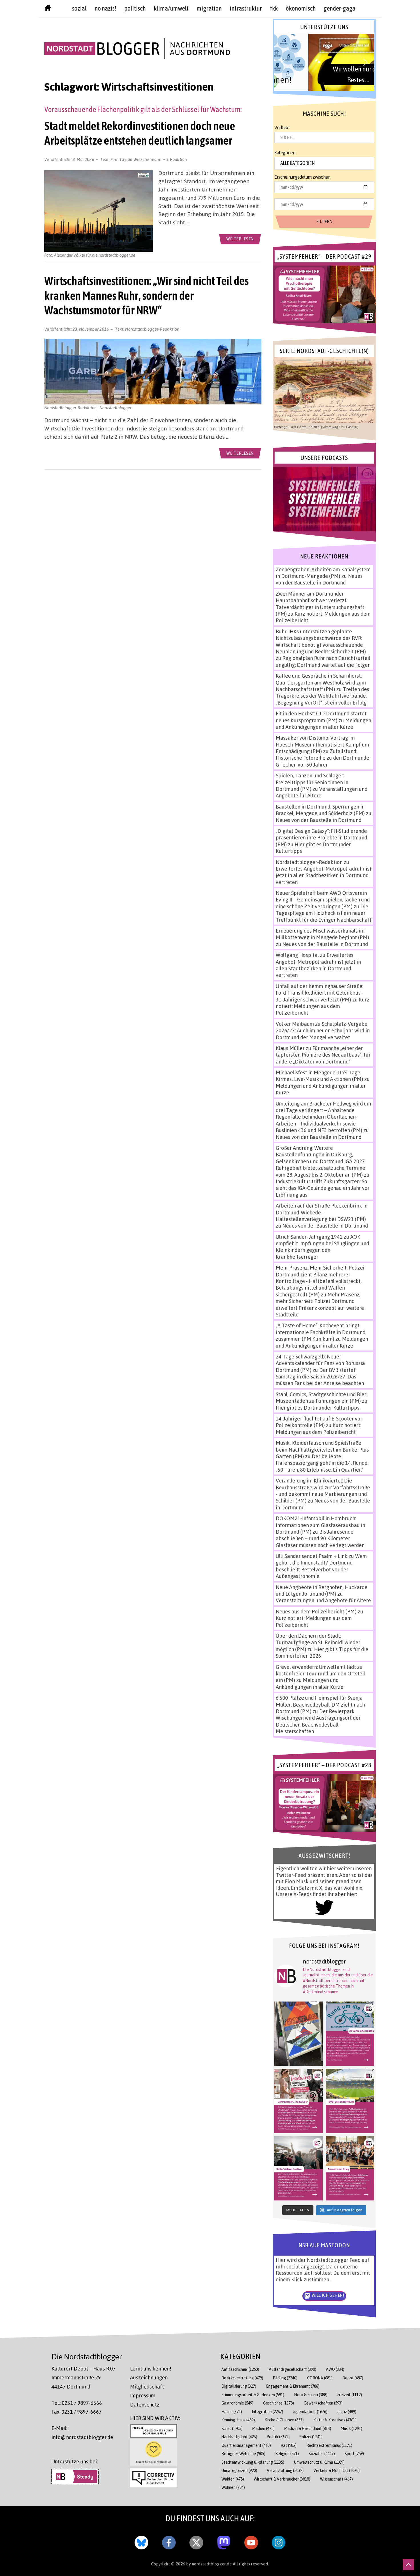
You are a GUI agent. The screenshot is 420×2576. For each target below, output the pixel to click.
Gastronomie (237, 2403)
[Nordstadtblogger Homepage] (48, 9)
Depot (353, 2378)
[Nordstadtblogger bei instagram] (279, 2541)
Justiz (347, 2412)
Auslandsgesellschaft (293, 2369)
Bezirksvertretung (242, 2378)
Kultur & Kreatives (335, 2420)
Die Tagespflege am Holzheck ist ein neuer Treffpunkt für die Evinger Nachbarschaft (324, 913)
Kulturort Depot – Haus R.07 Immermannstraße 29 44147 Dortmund (84, 2378)
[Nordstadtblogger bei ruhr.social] (224, 2541)
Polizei (311, 2437)
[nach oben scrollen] (409, 2565)
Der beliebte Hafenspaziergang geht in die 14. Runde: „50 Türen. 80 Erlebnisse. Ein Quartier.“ (322, 1463)
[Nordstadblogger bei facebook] (169, 2541)
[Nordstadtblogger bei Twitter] (196, 2541)
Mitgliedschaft (147, 2387)
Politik (278, 2437)
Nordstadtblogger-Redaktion (152, 329)
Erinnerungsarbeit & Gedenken (253, 2395)
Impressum (143, 2395)
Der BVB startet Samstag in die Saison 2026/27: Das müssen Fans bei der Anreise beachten (320, 1377)
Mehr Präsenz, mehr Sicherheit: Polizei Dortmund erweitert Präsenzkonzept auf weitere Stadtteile (320, 1304)
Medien (263, 2428)
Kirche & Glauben (284, 2420)
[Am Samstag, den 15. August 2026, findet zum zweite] (299, 2168)
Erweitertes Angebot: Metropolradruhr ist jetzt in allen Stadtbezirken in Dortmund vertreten (324, 875)
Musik (352, 2428)
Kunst (232, 2428)
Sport (354, 2454)
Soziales (322, 2454)
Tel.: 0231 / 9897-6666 (77, 2403)
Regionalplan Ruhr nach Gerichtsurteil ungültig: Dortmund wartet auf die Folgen (323, 661)
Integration (267, 2412)
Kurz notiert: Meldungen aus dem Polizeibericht (323, 1006)
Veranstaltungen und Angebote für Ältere (323, 1600)
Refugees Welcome (243, 2454)
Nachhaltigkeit (239, 2437)
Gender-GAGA (340, 8)
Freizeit (350, 2395)
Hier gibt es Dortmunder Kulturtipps (318, 1408)
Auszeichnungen (149, 2377)
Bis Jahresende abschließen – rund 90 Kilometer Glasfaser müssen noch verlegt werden (320, 1538)
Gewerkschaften (323, 2403)
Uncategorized (239, 2470)
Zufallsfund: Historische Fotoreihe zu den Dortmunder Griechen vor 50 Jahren (323, 758)
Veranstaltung (285, 2470)
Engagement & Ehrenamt (293, 2386)
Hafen (232, 2412)
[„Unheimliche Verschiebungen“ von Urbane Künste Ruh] (299, 2034)
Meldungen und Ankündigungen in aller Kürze (323, 724)
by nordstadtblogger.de (210, 2564)
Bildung (285, 2378)
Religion (287, 2454)
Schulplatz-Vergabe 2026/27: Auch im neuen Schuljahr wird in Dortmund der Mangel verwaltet (323, 1030)
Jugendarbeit (310, 2412)
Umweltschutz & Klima (319, 2462)
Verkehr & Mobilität (337, 2470)
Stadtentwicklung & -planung (253, 2462)
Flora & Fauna (311, 2395)
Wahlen (233, 2479)
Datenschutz (145, 2405)
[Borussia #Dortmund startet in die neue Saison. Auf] (350, 2101)
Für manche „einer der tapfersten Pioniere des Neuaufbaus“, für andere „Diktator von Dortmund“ (323, 1055)
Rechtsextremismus (329, 2445)
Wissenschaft (336, 2479)
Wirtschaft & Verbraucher (282, 2479)
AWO (335, 2369)
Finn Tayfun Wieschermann (136, 159)
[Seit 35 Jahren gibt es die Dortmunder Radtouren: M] (350, 2034)
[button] (324, 62)
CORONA (320, 2378)
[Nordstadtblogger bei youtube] (251, 2541)
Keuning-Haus (238, 2420)
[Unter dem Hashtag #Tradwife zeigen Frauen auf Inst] (299, 2101)
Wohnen (233, 2487)
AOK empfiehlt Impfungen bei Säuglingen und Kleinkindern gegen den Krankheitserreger (322, 1247)
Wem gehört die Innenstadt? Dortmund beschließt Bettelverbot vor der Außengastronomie (321, 1566)
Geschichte (279, 2403)
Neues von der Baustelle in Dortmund (319, 579)
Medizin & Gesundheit (308, 2428)
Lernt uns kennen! (151, 2369)
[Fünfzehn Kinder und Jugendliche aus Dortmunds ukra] (350, 2168)
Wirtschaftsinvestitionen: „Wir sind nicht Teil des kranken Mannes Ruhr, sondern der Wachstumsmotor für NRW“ (146, 296)
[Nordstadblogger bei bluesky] (141, 2541)
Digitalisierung (239, 2386)
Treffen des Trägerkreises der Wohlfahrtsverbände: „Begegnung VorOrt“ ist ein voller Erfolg (322, 696)
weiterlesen (240, 239)
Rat (289, 2445)
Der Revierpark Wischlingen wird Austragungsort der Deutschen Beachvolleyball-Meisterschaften (318, 1721)
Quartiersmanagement (246, 2445)
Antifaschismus (240, 2369)
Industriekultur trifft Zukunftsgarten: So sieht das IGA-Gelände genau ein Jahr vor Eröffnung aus (323, 1188)
